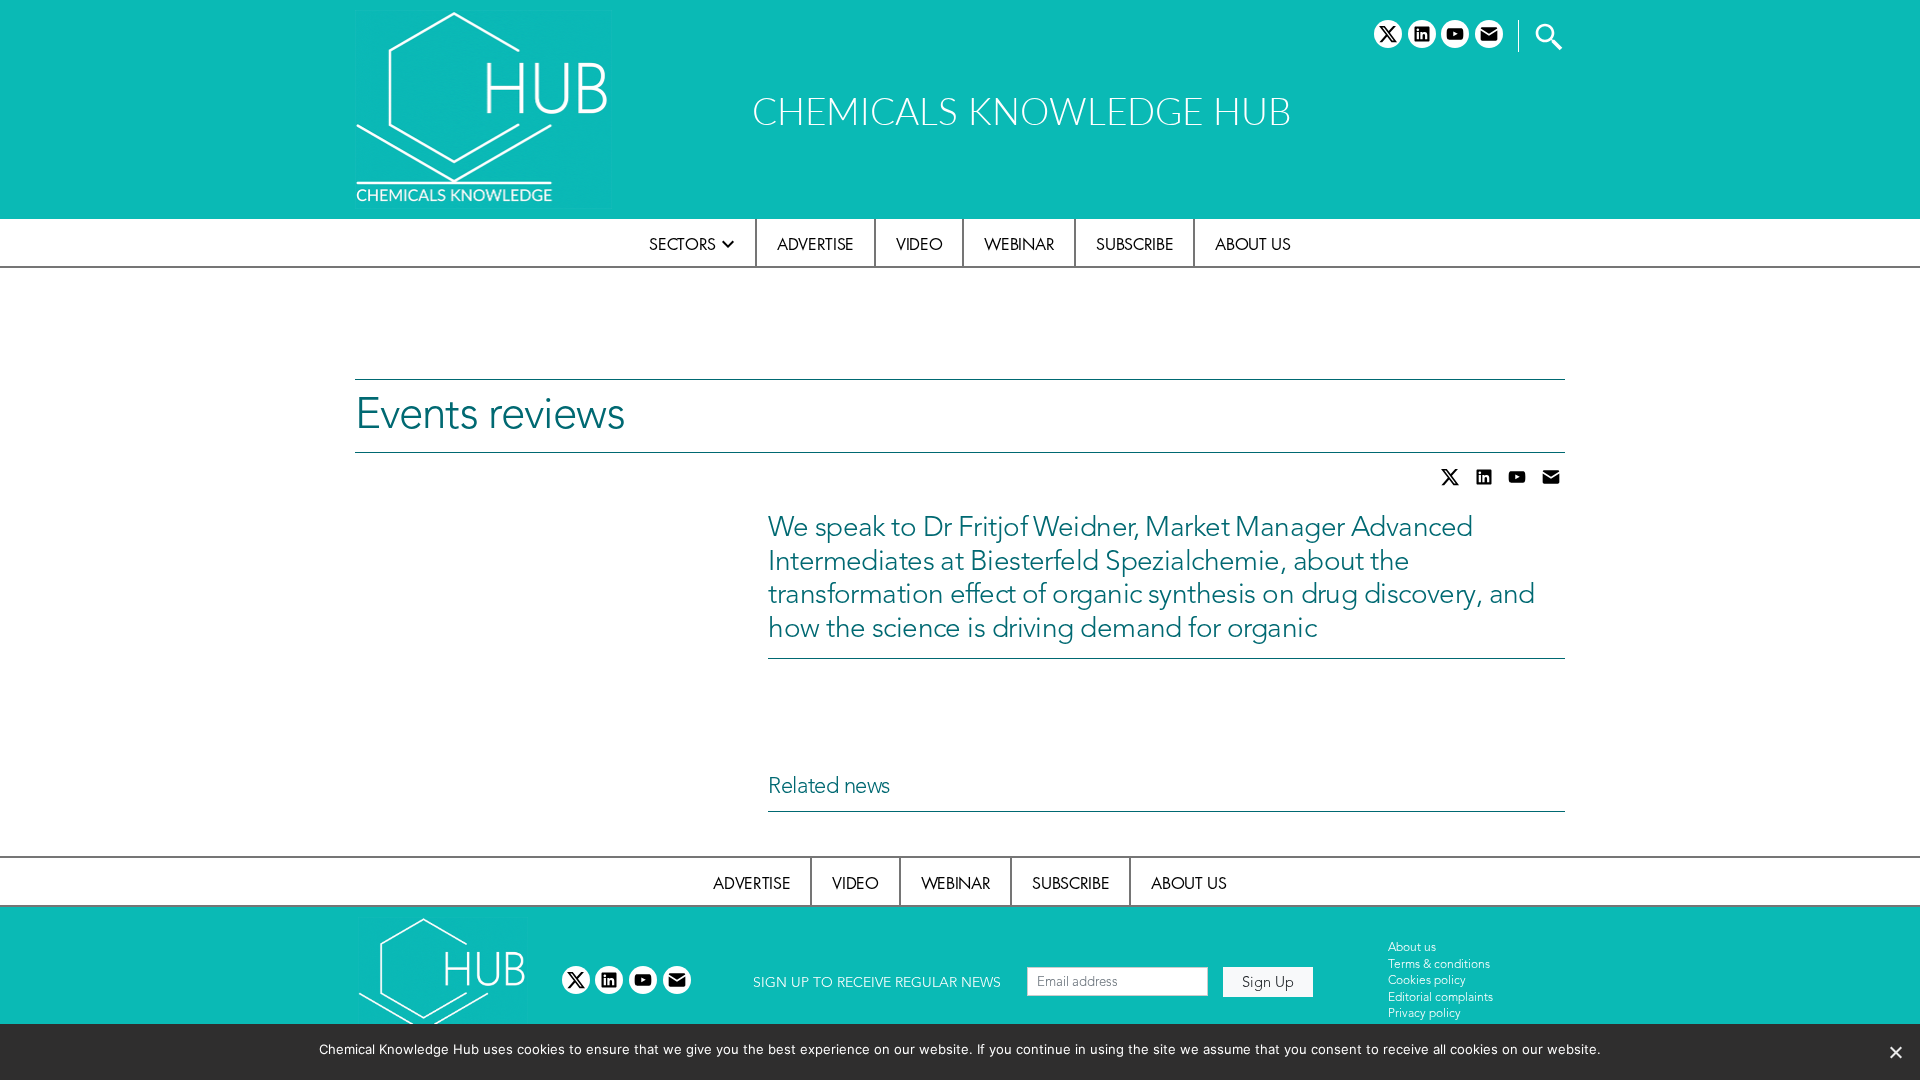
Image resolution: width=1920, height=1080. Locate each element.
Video (919, 244)
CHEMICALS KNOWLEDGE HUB (1021, 110)
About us (1252, 244)
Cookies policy (1427, 981)
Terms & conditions (1439, 965)
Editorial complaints (1440, 998)
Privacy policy (1424, 1014)
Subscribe (1134, 244)
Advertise (815, 244)
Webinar (1019, 244)
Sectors (682, 244)
